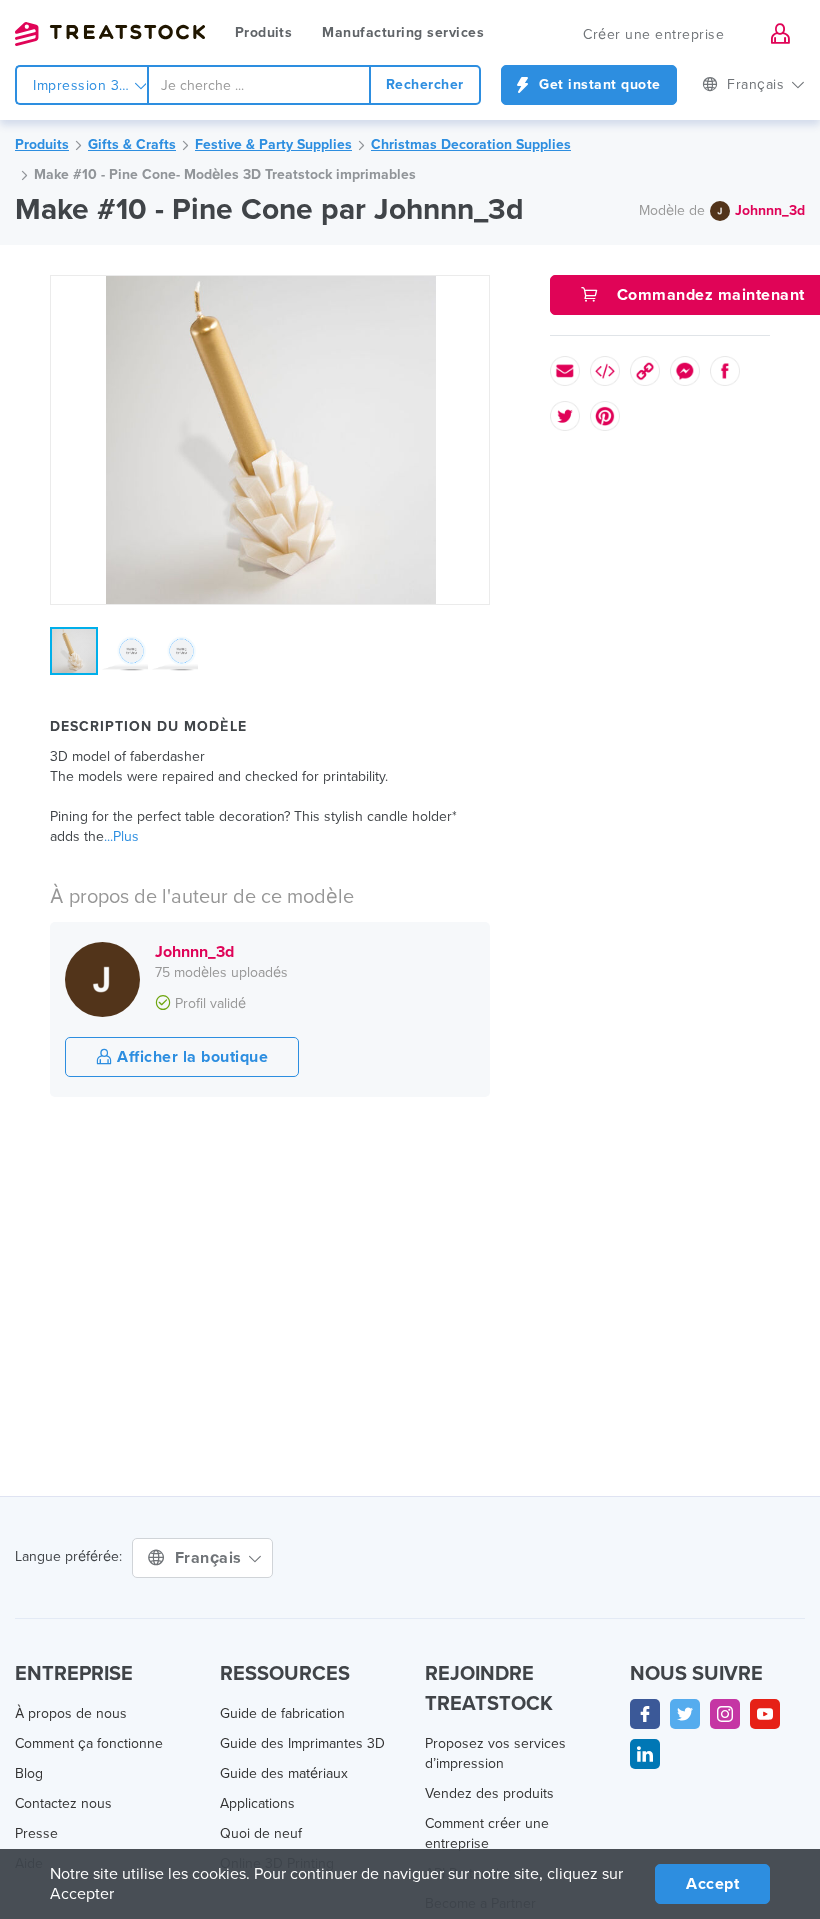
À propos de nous (71, 1713)
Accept (712, 1884)
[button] (471, 294)
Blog (29, 1773)
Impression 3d (82, 85)
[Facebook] (645, 1714)
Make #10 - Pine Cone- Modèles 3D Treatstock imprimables (225, 174)
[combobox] (259, 85)
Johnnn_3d (770, 210)
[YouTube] (765, 1714)
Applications (257, 1803)
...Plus (121, 836)
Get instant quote (598, 84)
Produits (263, 32)
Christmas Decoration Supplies (471, 144)
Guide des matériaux (284, 1773)
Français (211, 1558)
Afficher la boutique (191, 1057)
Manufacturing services (403, 32)
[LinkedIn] (645, 1754)
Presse (36, 1833)
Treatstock (110, 34)
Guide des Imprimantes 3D (302, 1743)
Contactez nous (63, 1803)
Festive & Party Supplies (273, 144)
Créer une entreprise (653, 34)
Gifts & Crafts (132, 144)
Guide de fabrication (282, 1713)
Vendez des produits (489, 1793)
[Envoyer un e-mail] (565, 371)
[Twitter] (685, 1714)
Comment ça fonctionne (89, 1743)
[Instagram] (725, 1714)
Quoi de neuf (261, 1833)
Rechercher (425, 84)
